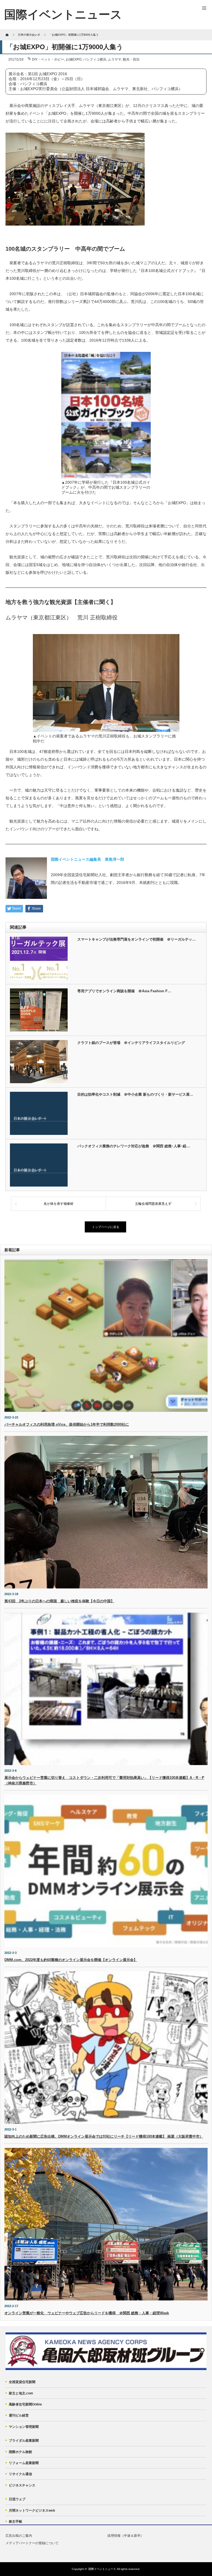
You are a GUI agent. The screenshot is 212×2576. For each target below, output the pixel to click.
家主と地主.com (21, 2393)
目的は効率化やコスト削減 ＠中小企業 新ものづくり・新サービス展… (135, 1094)
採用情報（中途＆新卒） (126, 2536)
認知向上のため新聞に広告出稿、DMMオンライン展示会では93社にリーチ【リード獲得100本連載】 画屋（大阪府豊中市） (104, 2136)
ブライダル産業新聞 (24, 2441)
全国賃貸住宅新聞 (22, 2382)
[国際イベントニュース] (63, 15)
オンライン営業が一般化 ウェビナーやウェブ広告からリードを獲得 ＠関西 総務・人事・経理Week (87, 2313)
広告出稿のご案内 (19, 2536)
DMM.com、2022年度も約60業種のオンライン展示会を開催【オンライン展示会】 (71, 1960)
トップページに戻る (106, 1227)
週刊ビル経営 (19, 2415)
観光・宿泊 (131, 59)
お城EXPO (74, 59)
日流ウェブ (17, 2499)
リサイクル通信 (20, 2474)
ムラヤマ (115, 59)
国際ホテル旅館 (20, 2452)
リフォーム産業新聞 (24, 2463)
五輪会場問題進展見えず (153, 1204)
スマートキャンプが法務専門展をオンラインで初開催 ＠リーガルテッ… (137, 939)
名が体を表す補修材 (59, 1204)
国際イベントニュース (102, 2569)
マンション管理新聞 (24, 2427)
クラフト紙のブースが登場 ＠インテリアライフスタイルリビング (131, 1043)
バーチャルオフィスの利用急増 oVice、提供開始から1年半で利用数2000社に (67, 1424)
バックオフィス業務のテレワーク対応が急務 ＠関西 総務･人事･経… (134, 1146)
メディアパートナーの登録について (32, 2543)
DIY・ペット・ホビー (48, 59)
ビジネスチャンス (22, 2485)
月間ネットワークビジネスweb (32, 2510)
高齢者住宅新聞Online (25, 2404)
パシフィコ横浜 (95, 59)
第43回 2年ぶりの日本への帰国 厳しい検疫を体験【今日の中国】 (59, 1601)
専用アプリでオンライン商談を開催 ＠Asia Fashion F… (124, 991)
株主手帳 (15, 2522)
